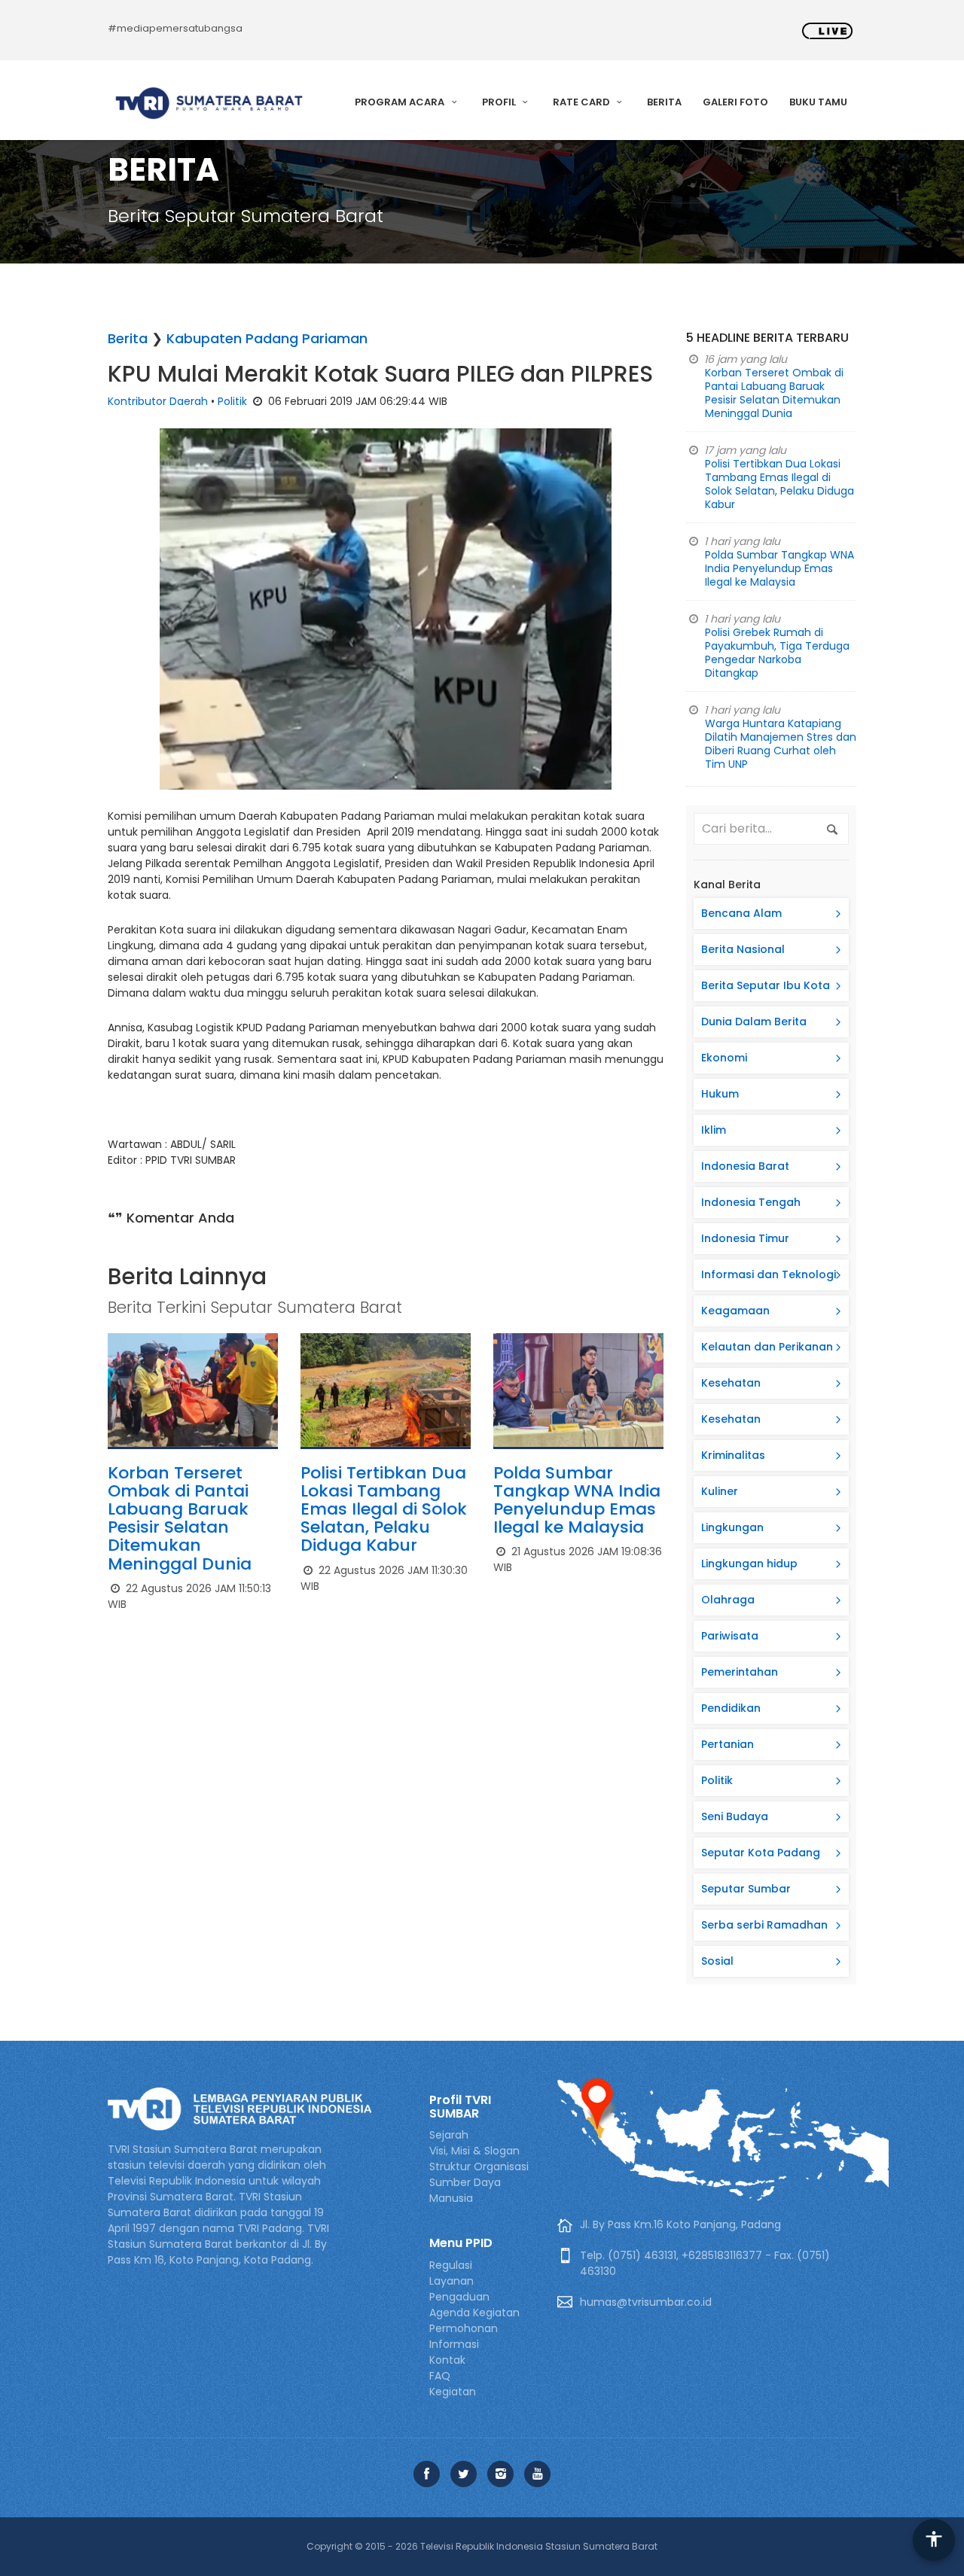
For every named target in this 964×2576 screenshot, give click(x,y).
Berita (664, 102)
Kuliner (720, 1491)
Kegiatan (453, 2392)
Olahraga (728, 1600)
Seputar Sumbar (746, 1889)
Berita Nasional (743, 949)
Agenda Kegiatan (474, 2313)
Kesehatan (731, 1383)
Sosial (717, 1961)
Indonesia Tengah (751, 1202)
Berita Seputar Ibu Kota (766, 985)
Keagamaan (735, 1311)
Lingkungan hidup (749, 1564)
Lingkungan (732, 1527)
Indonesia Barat (745, 1166)
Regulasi (451, 2265)
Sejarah (449, 2135)
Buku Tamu (818, 102)
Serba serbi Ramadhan (764, 1925)
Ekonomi (724, 1058)
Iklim (714, 1130)
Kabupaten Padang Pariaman (267, 338)
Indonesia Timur (745, 1238)
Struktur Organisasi (479, 2166)
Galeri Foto (735, 102)
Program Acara (401, 102)
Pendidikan (731, 1708)
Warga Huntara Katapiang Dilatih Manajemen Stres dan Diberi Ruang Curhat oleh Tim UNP (781, 744)
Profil (500, 102)
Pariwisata (730, 1636)
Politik (232, 401)
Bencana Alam (741, 913)
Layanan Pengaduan (459, 2289)
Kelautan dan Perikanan (767, 1347)
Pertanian (728, 1744)
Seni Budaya (735, 1816)
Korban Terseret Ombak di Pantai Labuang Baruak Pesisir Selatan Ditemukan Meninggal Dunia (180, 1518)
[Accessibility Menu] (934, 2540)
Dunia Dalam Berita (754, 1022)
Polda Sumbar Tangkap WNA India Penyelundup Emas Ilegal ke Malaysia (577, 1500)
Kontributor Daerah (158, 401)
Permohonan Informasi (464, 2336)
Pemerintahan (740, 1672)
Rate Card (583, 102)
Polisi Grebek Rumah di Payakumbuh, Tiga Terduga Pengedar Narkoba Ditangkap (777, 653)
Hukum (720, 1094)
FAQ (440, 2376)
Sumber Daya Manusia (465, 2190)
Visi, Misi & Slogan (474, 2151)
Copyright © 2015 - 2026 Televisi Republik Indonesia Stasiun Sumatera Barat (482, 2546)
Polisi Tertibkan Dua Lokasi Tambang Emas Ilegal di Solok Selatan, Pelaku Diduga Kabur (384, 1509)
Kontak (447, 2360)
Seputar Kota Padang (761, 1853)
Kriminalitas (733, 1455)
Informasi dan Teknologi (769, 1274)
